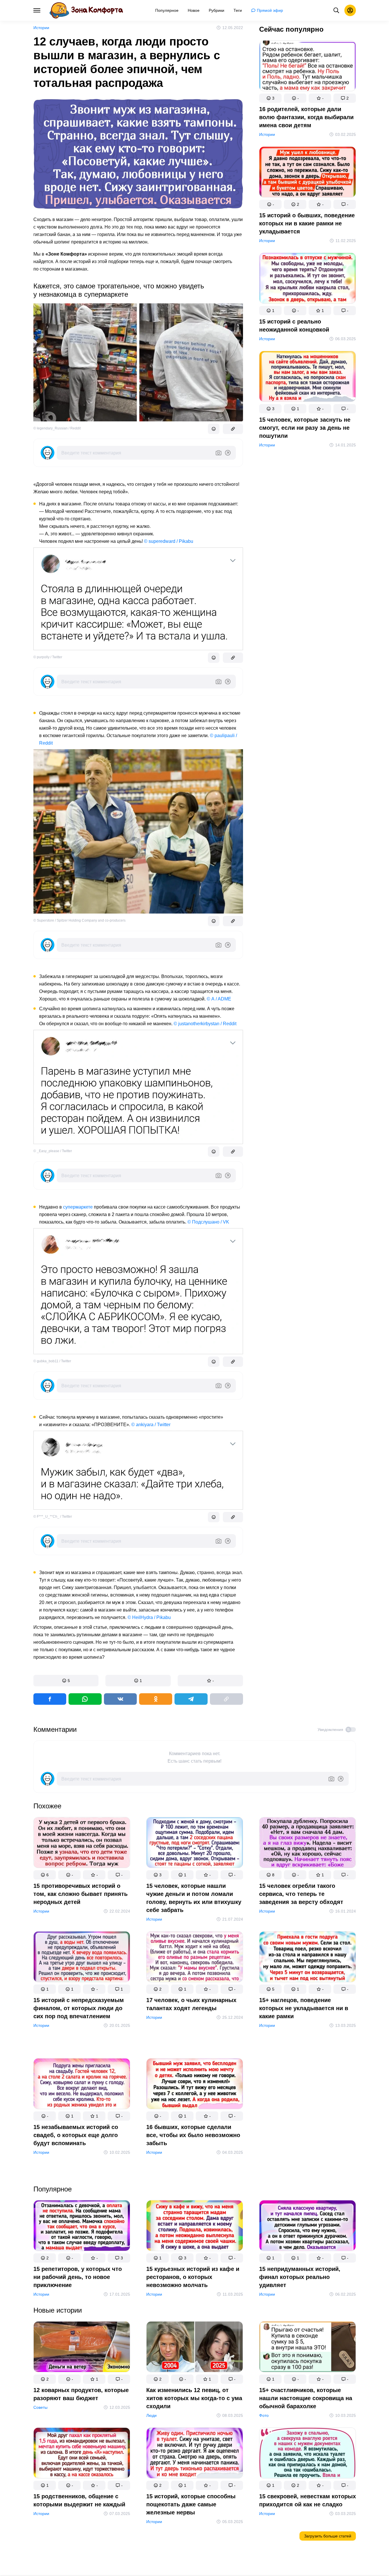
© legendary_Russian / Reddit (57, 428)
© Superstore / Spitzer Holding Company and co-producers (79, 920)
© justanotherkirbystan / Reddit (205, 1024)
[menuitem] (167, 10)
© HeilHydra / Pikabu (149, 1617)
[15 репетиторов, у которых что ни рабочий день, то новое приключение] (82, 2227)
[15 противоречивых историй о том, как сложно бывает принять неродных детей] (82, 1844)
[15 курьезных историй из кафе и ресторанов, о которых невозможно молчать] (195, 2227)
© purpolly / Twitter (48, 657)
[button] (66, 1681)
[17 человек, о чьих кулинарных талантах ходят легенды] (195, 1958)
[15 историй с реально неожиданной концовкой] (308, 279)
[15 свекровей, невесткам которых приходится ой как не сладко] (308, 2454)
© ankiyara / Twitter (151, 1425)
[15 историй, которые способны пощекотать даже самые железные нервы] (195, 2454)
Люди (151, 2415)
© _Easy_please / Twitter (53, 1151)
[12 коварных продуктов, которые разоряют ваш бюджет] (82, 2348)
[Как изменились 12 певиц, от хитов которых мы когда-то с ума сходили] (195, 2348)
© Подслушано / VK (208, 1222)
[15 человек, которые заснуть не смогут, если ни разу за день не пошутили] (308, 377)
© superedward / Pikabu (169, 541)
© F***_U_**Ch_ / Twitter (53, 1517)
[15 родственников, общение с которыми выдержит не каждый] (82, 2454)
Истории (41, 28)
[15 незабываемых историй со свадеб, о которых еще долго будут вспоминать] (82, 2085)
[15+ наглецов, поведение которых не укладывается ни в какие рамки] (308, 1958)
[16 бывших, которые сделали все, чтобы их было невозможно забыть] (195, 2085)
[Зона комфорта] (86, 10)
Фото (264, 2415)
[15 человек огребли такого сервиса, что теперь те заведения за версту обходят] (308, 1844)
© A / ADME (219, 999)
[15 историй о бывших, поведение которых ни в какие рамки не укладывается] (308, 173)
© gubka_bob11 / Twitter (52, 1361)
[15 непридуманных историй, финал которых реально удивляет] (308, 2227)
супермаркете (78, 1207)
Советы (40, 2407)
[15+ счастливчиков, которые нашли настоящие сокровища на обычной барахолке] (308, 2348)
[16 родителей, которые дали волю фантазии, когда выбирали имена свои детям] (308, 67)
